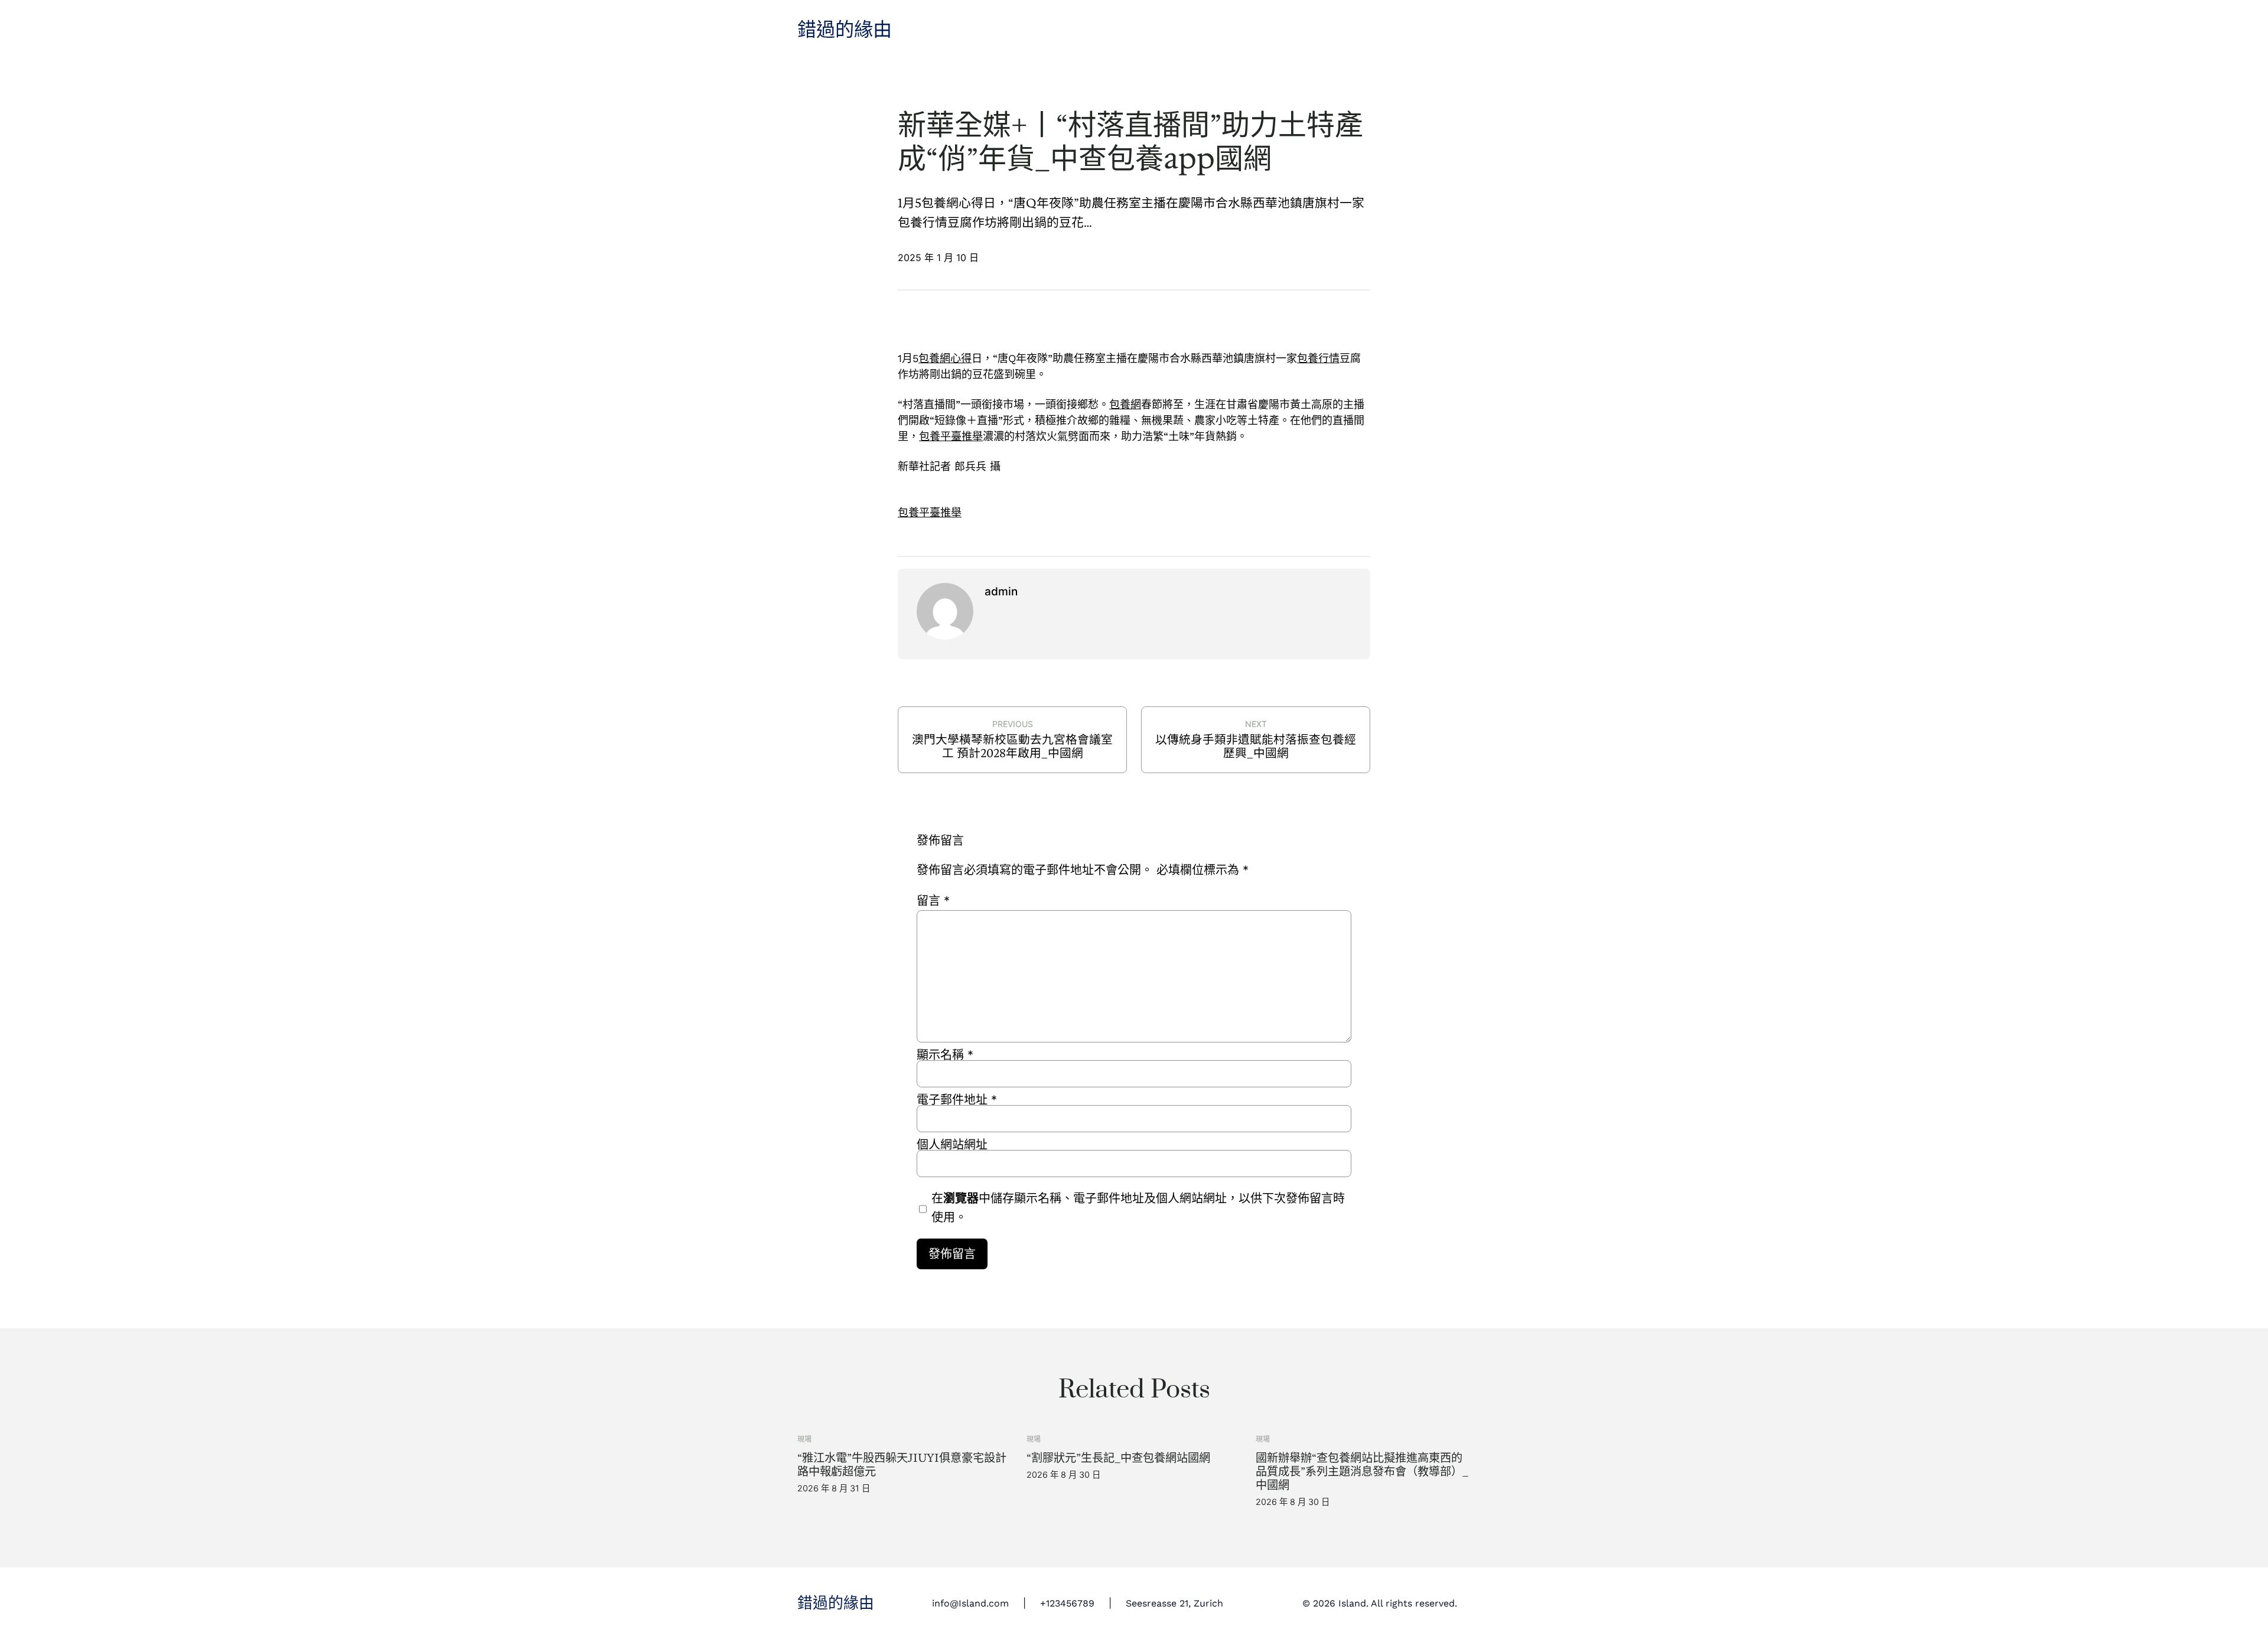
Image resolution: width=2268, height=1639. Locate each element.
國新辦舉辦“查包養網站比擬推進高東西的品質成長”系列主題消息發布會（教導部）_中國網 (1362, 1472)
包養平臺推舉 (951, 436)
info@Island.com (970, 1603)
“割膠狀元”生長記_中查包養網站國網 (1118, 1458)
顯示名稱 (945, 1055)
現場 (804, 1439)
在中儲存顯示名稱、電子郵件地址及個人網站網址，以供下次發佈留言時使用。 (1138, 1208)
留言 (933, 901)
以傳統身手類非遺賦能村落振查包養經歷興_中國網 (1256, 747)
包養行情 (1318, 358)
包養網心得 (945, 358)
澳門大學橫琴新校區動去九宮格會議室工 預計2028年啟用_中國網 (1012, 747)
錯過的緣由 (845, 30)
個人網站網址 (952, 1145)
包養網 (1125, 404)
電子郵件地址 (957, 1100)
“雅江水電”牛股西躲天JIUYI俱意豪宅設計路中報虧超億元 (902, 1465)
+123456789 (1067, 1603)
